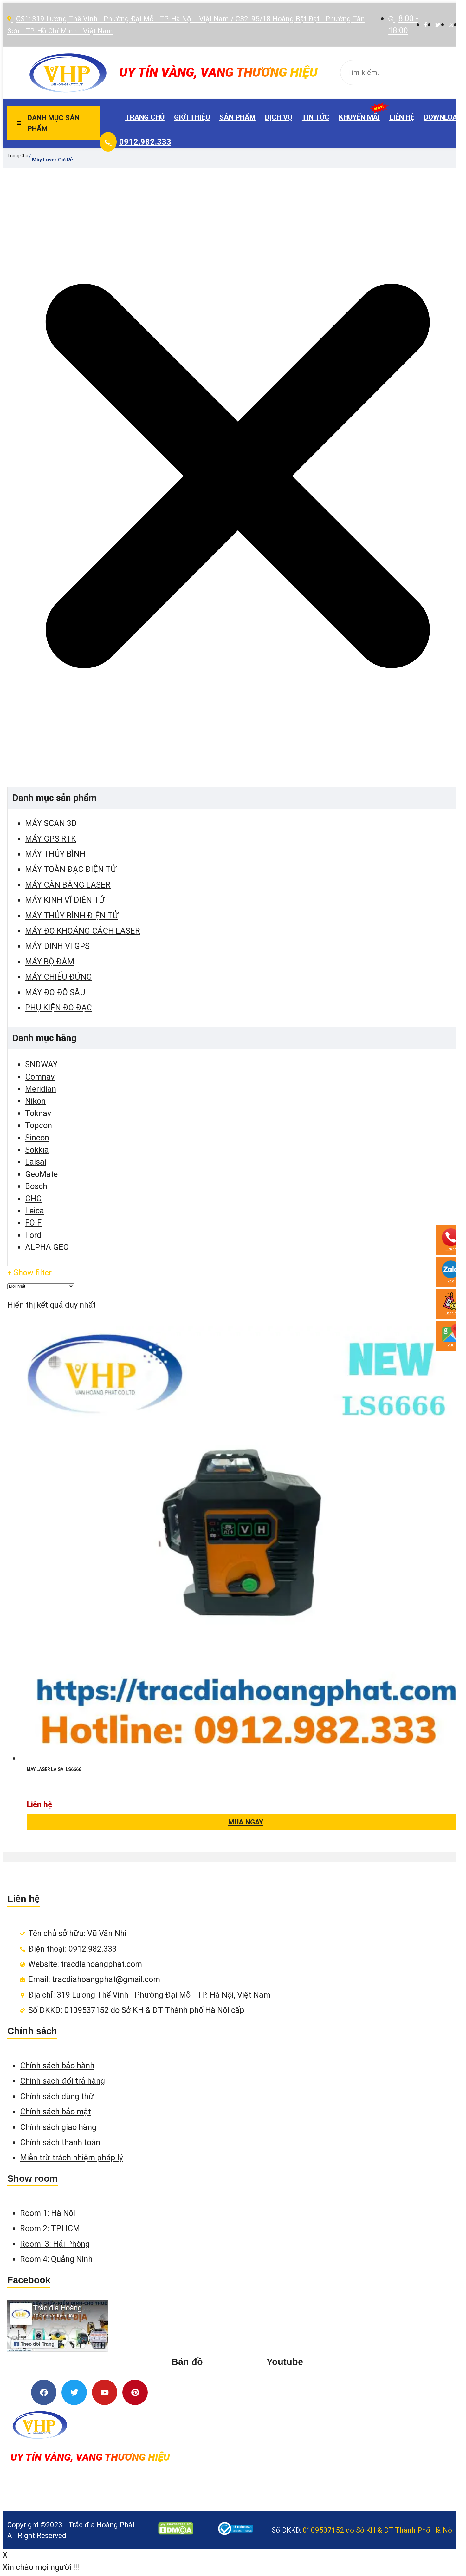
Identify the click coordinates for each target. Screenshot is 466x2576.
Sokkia (37, 1150)
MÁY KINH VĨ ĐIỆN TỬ (65, 900)
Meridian (41, 1089)
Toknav (38, 1113)
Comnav (40, 1077)
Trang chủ (145, 117)
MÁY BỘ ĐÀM (50, 962)
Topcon (39, 1125)
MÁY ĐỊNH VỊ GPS (57, 946)
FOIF (33, 1223)
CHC (33, 1199)
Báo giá (451, 1313)
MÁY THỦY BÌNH (55, 854)
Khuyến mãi (359, 117)
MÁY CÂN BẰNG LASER (68, 885)
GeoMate (41, 1174)
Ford (33, 1235)
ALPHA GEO (47, 1247)
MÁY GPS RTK (51, 839)
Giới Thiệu (192, 117)
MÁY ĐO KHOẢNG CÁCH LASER (83, 931)
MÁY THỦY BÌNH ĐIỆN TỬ (72, 916)
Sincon (37, 1138)
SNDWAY (41, 1064)
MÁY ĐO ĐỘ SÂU (55, 992)
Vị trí (451, 1345)
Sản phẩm (237, 117)
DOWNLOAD (443, 117)
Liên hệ (402, 117)
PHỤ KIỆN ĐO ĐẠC (58, 1008)
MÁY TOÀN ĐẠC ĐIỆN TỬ (71, 869)
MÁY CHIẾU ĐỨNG (58, 977)
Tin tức (316, 117)
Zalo (451, 1281)
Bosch (36, 1186)
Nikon (35, 1101)
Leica (35, 1211)
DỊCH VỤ (279, 117)
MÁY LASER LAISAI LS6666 (54, 1769)
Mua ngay (246, 1822)
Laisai (36, 1162)
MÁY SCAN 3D (51, 823)
